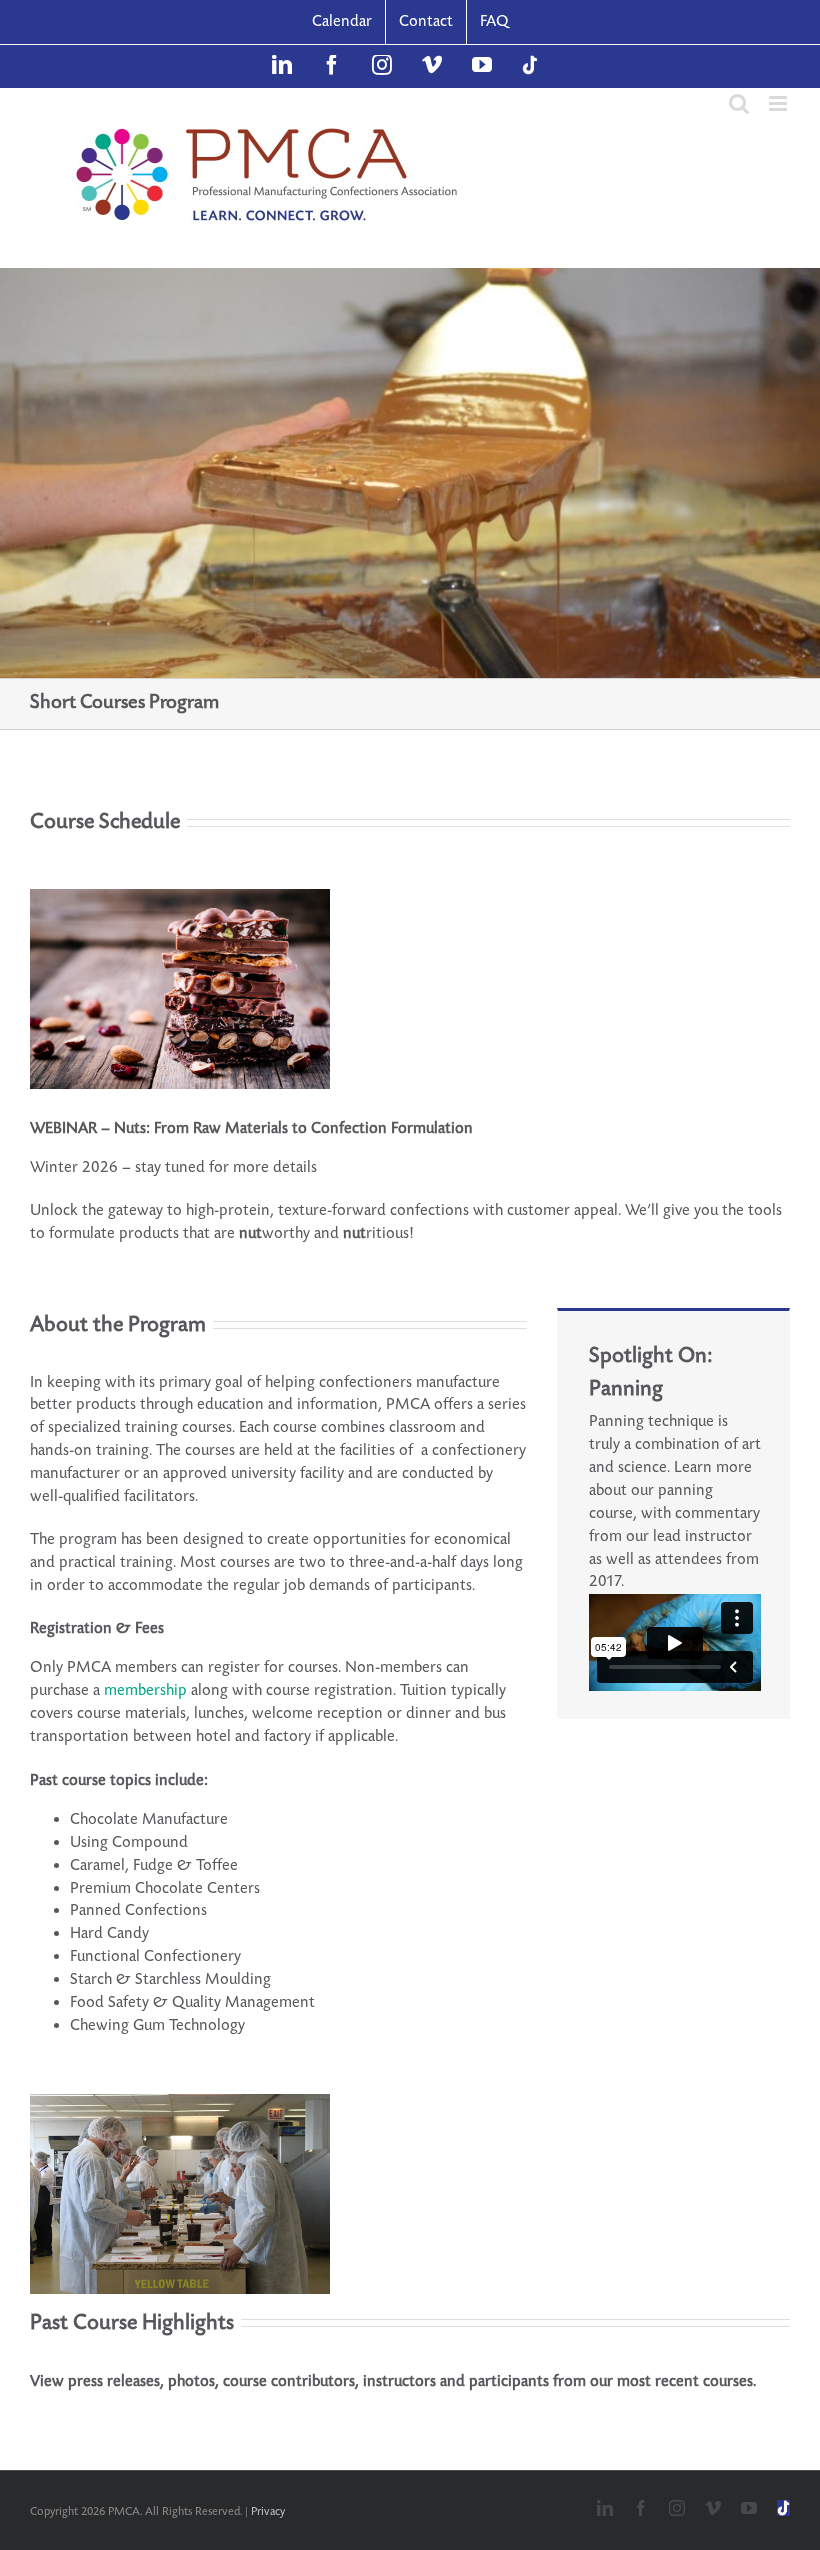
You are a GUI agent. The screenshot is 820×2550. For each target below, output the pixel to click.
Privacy (268, 2511)
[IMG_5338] (180, 2101)
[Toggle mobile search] (739, 103)
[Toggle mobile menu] (779, 103)
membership (147, 1690)
